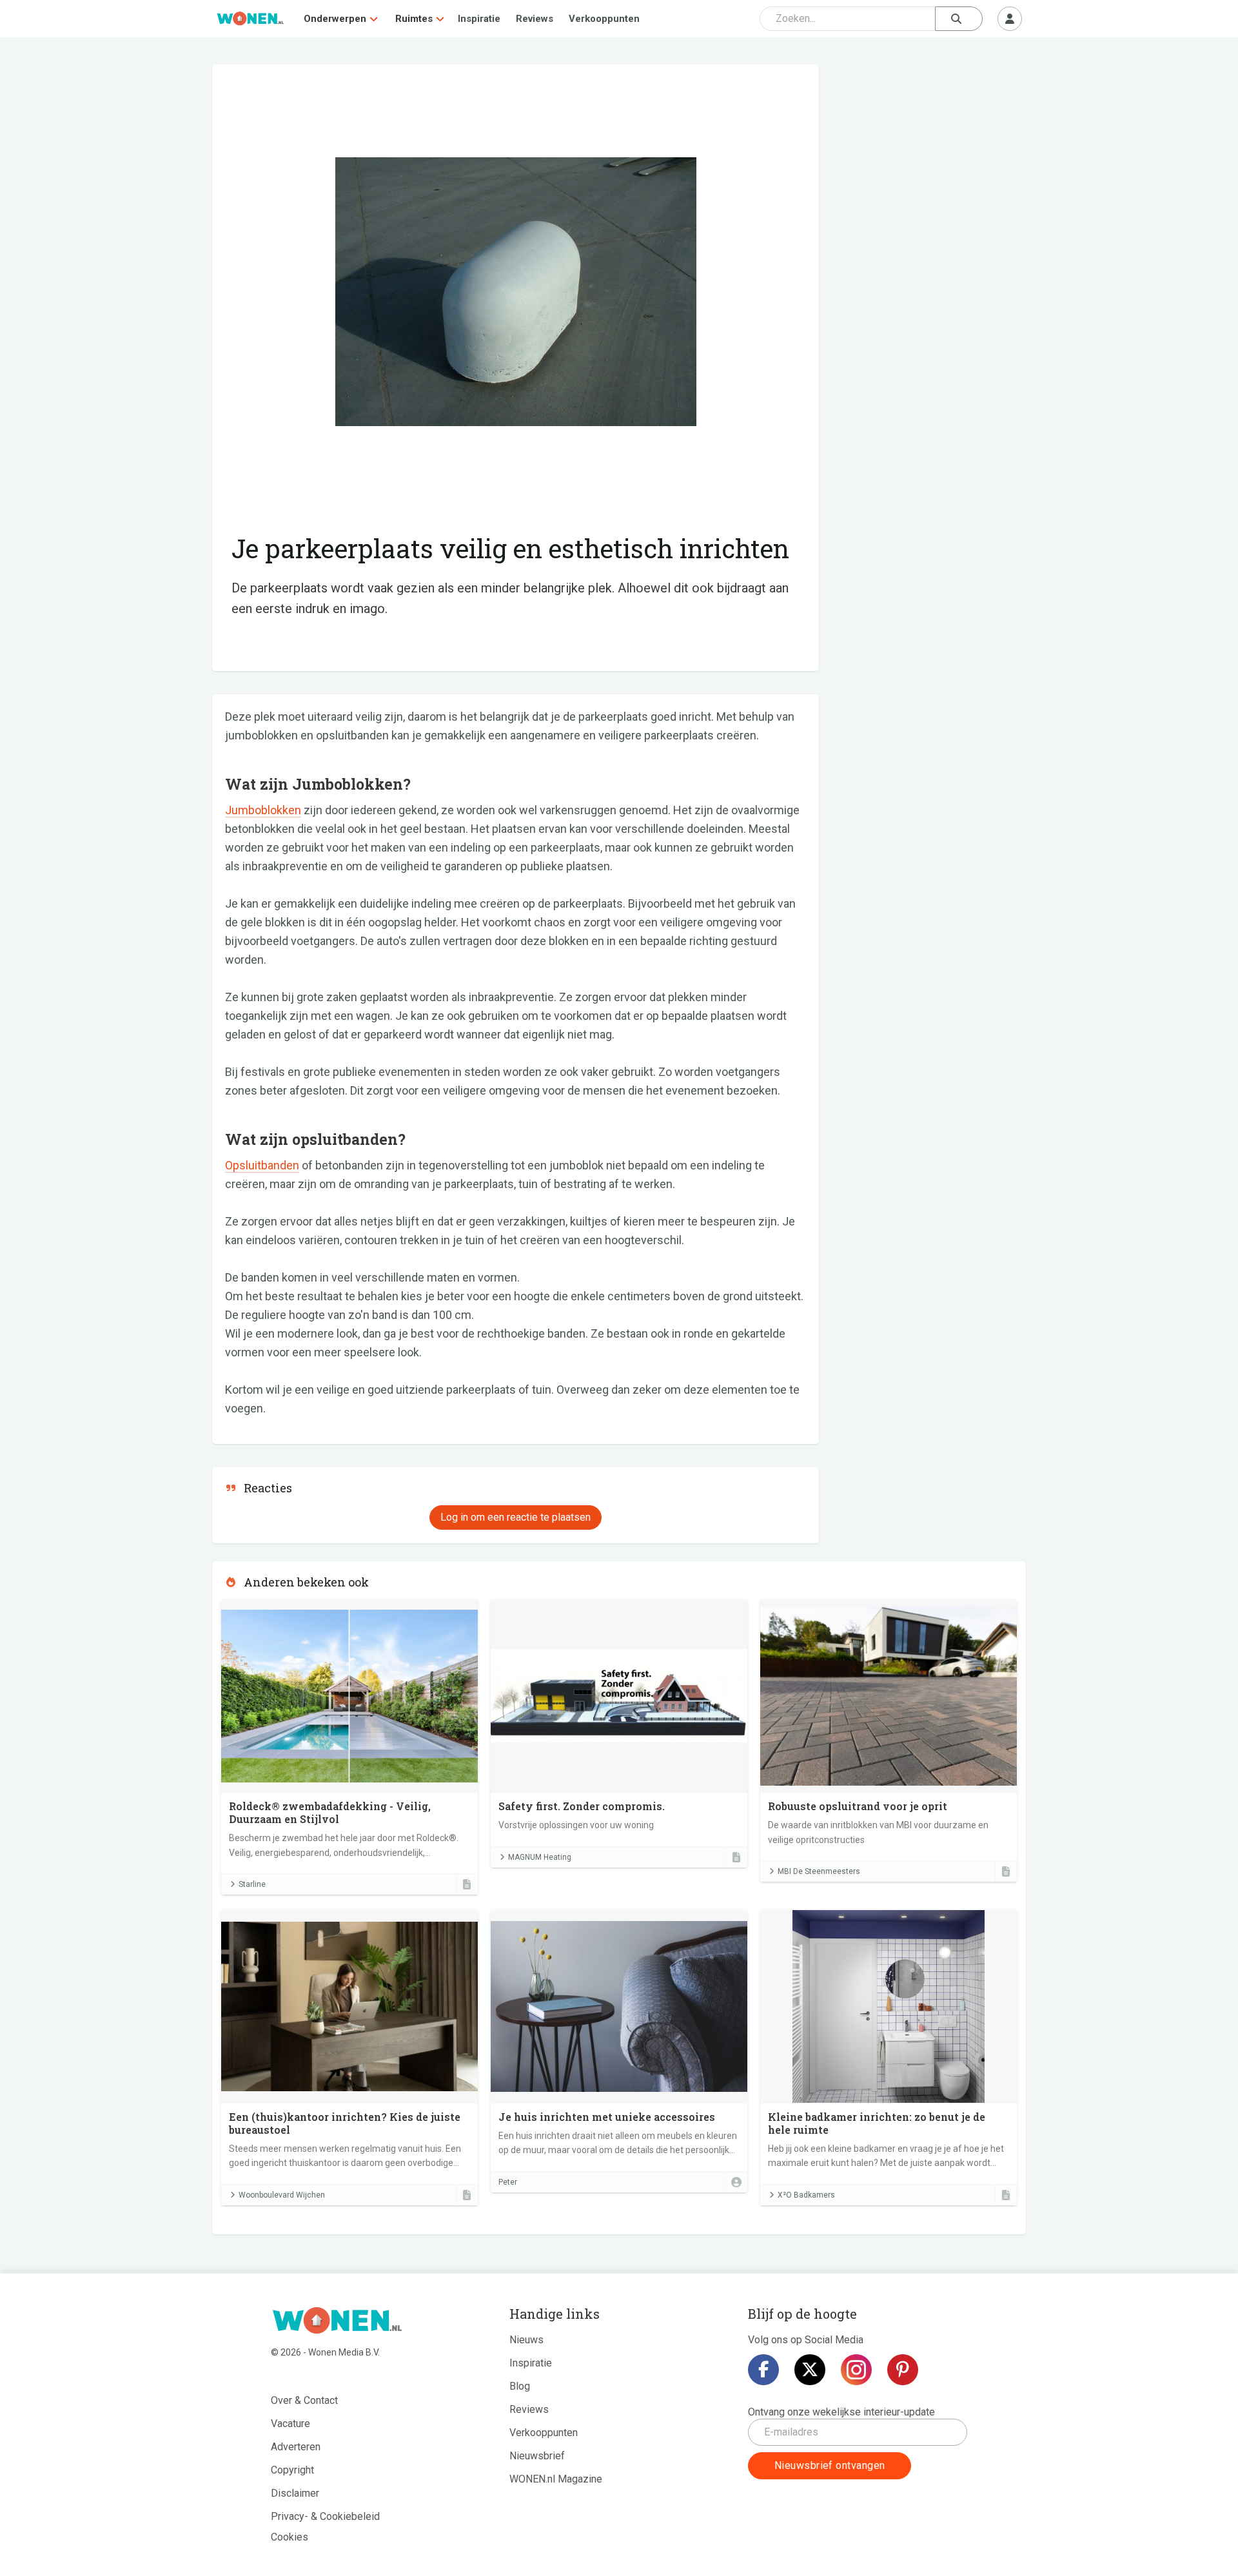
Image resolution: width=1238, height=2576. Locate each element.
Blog (520, 2386)
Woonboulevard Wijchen (282, 2195)
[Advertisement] (929, 158)
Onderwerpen (335, 19)
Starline (252, 1884)
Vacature (290, 2424)
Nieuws (526, 2340)
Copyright (292, 2470)
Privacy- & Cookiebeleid (325, 2516)
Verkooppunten (604, 19)
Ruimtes (414, 19)
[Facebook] (763, 2370)
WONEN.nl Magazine (556, 2479)
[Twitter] (810, 2370)
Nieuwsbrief (537, 2456)
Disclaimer (295, 2493)
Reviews (535, 19)
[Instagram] (856, 2370)
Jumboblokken (263, 810)
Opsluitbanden (262, 1165)
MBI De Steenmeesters (819, 1871)
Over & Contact (304, 2400)
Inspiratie (479, 19)
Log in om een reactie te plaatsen (516, 1517)
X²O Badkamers (806, 2195)
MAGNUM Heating (540, 1857)
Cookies (290, 2537)
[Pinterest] (903, 2370)
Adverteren (296, 2447)
